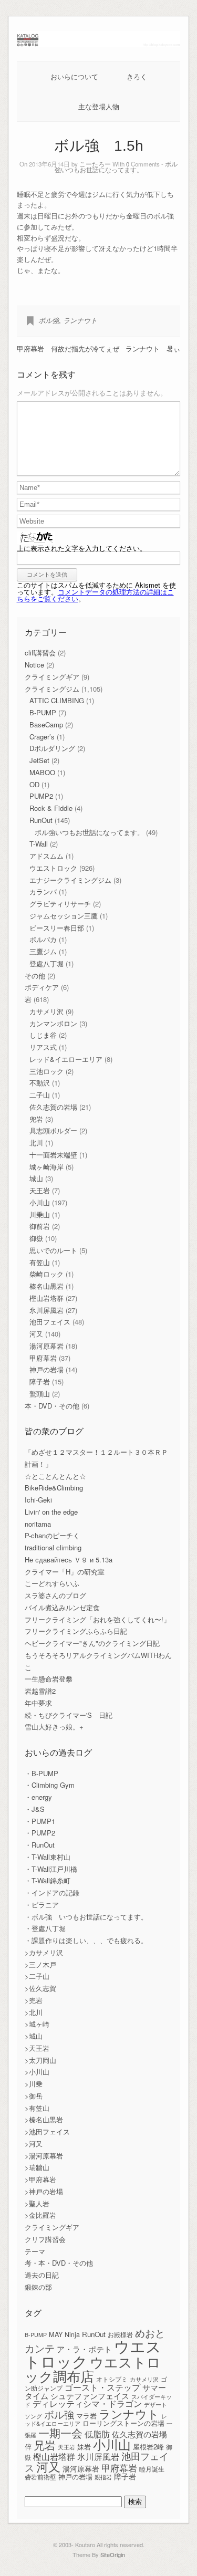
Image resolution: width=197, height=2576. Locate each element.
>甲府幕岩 (40, 2179)
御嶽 (36, 1238)
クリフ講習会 (45, 2239)
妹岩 (84, 2447)
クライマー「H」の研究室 (65, 1572)
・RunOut (40, 1845)
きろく (137, 76)
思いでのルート (53, 1250)
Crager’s (42, 737)
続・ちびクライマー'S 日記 (69, 1715)
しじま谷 (43, 1035)
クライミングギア (52, 677)
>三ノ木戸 (40, 1964)
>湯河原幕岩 (44, 2156)
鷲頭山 (40, 1394)
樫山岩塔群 (46, 1298)
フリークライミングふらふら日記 (76, 1631)
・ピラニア (42, 1905)
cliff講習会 (40, 653)
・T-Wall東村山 (48, 1857)
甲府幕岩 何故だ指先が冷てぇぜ (68, 348)
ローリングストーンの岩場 (123, 2423)
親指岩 (103, 2477)
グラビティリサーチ (60, 904)
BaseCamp (46, 724)
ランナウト (80, 320)
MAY (56, 2334)
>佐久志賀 (40, 1988)
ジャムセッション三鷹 (64, 916)
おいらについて (74, 76)
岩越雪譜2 (40, 1691)
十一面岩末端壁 (53, 1155)
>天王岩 (37, 2048)
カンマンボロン (53, 1023)
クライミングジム (52, 689)
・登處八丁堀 (45, 1928)
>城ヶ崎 (37, 2024)
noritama (38, 1524)
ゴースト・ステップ (102, 2387)
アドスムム (46, 856)
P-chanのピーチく (52, 1535)
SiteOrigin (113, 2554)
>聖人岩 (37, 2203)
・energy (38, 1797)
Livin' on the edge (51, 1512)
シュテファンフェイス (90, 2396)
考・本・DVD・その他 (59, 2263)
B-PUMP (43, 712)
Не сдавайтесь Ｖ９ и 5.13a (69, 1560)
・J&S (35, 1809)
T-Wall (39, 844)
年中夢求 (38, 1703)
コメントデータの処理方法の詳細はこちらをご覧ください (95, 595)
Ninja (72, 2334)
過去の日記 (42, 2275)
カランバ (43, 891)
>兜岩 (34, 2000)
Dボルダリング (52, 748)
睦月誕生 (152, 2469)
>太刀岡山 (40, 2060)
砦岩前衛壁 (40, 2476)
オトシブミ (112, 2379)
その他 (35, 976)
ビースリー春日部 (57, 928)
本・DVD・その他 (52, 1406)
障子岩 (40, 1381)
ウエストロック (53, 868)
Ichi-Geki (38, 1500)
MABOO (42, 772)
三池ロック (46, 1071)
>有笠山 (37, 2108)
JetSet (39, 760)
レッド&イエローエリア (66, 1059)
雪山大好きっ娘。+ (54, 1727)
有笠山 (40, 1262)
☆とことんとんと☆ (55, 1476)
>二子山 (37, 1976)
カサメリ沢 (46, 1011)
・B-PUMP (42, 1773)
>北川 (34, 2012)
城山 (36, 1178)
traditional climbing (53, 1547)
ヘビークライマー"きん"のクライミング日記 (92, 1643)
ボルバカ (43, 939)
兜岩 (36, 1119)
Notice (34, 665)
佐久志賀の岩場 (53, 1107)
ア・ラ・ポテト (84, 2349)
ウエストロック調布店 (93, 2368)
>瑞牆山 (37, 2167)
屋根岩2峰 (148, 2447)
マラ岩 (86, 2416)
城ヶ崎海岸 (46, 1167)
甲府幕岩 (43, 1358)
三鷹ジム (43, 951)
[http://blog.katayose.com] (99, 44)
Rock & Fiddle (51, 808)
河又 (36, 1334)
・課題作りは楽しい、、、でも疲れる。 (86, 1940)
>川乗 (34, 2084)
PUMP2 (41, 796)
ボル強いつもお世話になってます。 (116, 167)
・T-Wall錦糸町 (48, 1880)
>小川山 (37, 2072)
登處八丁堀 (46, 963)
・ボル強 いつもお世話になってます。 (86, 1917)
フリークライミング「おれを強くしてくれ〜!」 (97, 1619)
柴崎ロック (46, 1274)
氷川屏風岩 (46, 1310)
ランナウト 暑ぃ (153, 348)
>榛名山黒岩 (44, 2119)
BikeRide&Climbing (54, 1488)
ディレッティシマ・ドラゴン (87, 2403)
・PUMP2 (40, 1833)
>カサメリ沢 (44, 1952)
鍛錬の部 (38, 2287)
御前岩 (40, 1226)
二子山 (40, 1095)
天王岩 (40, 1190)
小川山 (40, 1202)
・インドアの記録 (52, 1892)
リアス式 (43, 1047)
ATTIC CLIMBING (57, 700)
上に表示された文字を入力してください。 (82, 548)
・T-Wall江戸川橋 (51, 1869)
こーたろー (95, 164)
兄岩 (45, 2445)
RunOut (41, 820)
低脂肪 (97, 2434)
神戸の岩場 (46, 1369)
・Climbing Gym (50, 1785)
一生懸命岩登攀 (49, 1679)
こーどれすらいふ (52, 1583)
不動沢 (40, 1083)
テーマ (35, 2251)
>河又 (34, 2144)
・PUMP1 (40, 1821)
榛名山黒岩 (46, 1286)
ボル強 (49, 320)
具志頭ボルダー (53, 1130)
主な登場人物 (99, 106)
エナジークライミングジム (70, 880)
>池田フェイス (47, 2131)
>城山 (34, 2036)
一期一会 (60, 2432)
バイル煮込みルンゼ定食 (62, 1607)
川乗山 (40, 1214)
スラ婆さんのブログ (55, 1595)
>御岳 (34, 2096)
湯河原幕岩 (46, 1346)
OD (34, 784)
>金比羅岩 (40, 2215)
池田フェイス (50, 1322)
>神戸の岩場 (44, 2191)
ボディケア (42, 987)
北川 (36, 1143)
